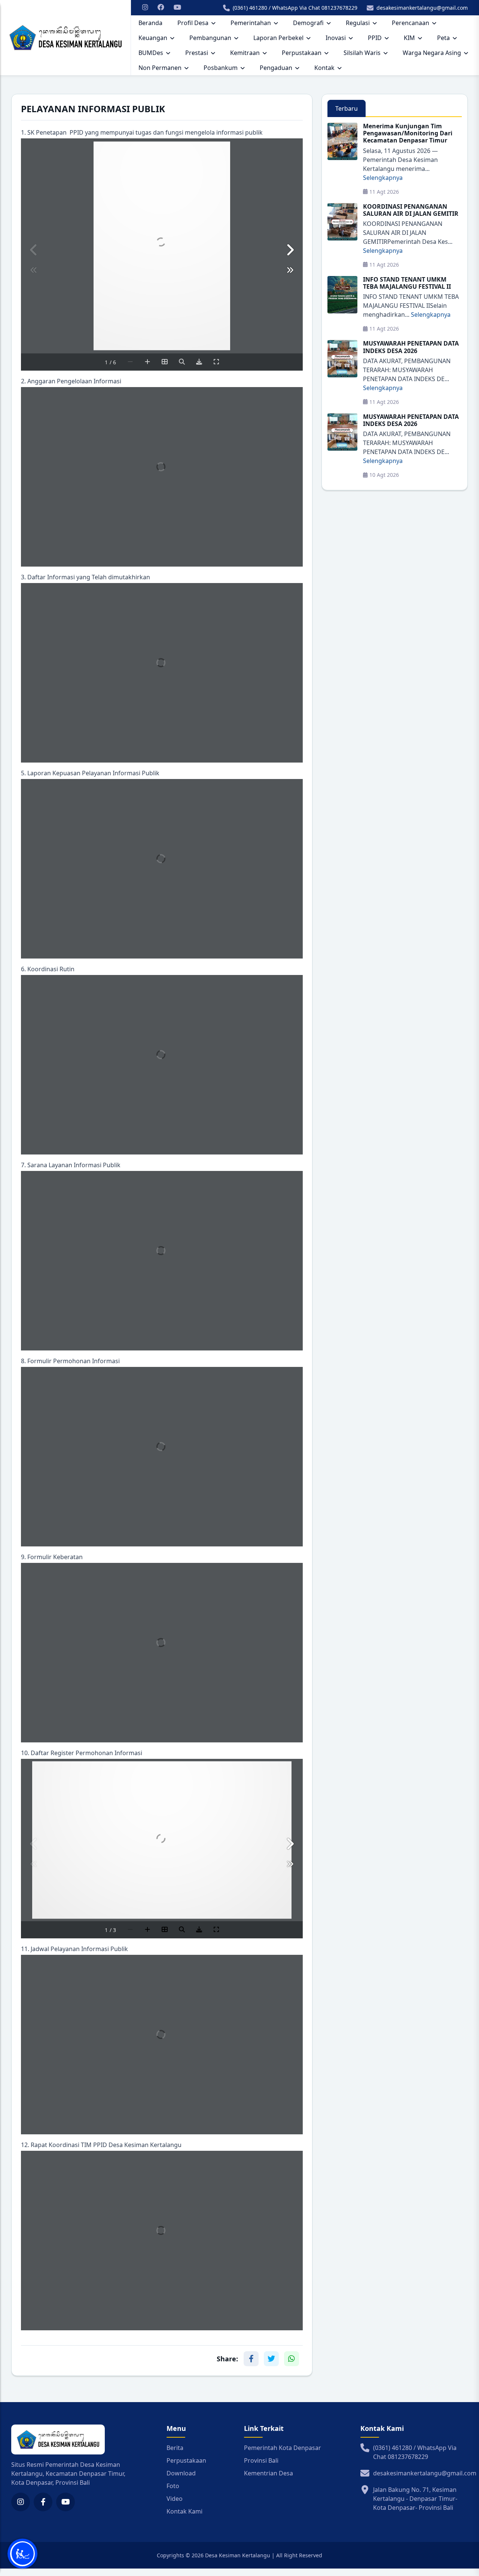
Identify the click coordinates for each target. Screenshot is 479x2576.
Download (181, 2473)
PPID (375, 38)
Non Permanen (160, 68)
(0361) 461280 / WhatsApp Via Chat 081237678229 (295, 8)
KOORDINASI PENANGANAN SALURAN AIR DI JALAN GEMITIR (411, 210)
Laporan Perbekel (278, 38)
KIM (409, 38)
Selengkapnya (383, 178)
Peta (443, 38)
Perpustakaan (302, 53)
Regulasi (358, 23)
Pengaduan (276, 68)
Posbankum (221, 68)
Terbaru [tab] (347, 108)
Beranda (150, 23)
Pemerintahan (251, 23)
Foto (173, 2486)
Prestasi (197, 53)
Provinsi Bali (261, 2460)
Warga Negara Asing (432, 53)
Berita (175, 2448)
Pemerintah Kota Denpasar (283, 2448)
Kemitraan (245, 53)
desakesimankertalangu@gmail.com (422, 8)
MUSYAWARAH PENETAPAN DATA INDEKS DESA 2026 (411, 347)
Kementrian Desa (269, 2473)
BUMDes (151, 53)
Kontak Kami (184, 2511)
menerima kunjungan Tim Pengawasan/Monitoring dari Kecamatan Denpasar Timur (408, 133)
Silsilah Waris (362, 53)
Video (175, 2499)
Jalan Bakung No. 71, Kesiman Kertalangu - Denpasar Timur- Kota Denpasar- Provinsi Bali (415, 2499)
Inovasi (336, 38)
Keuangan (153, 38)
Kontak (324, 68)
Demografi (308, 23)
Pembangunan (210, 38)
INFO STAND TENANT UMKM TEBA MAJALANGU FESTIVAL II (407, 283)
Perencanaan (411, 23)
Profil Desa (193, 23)
